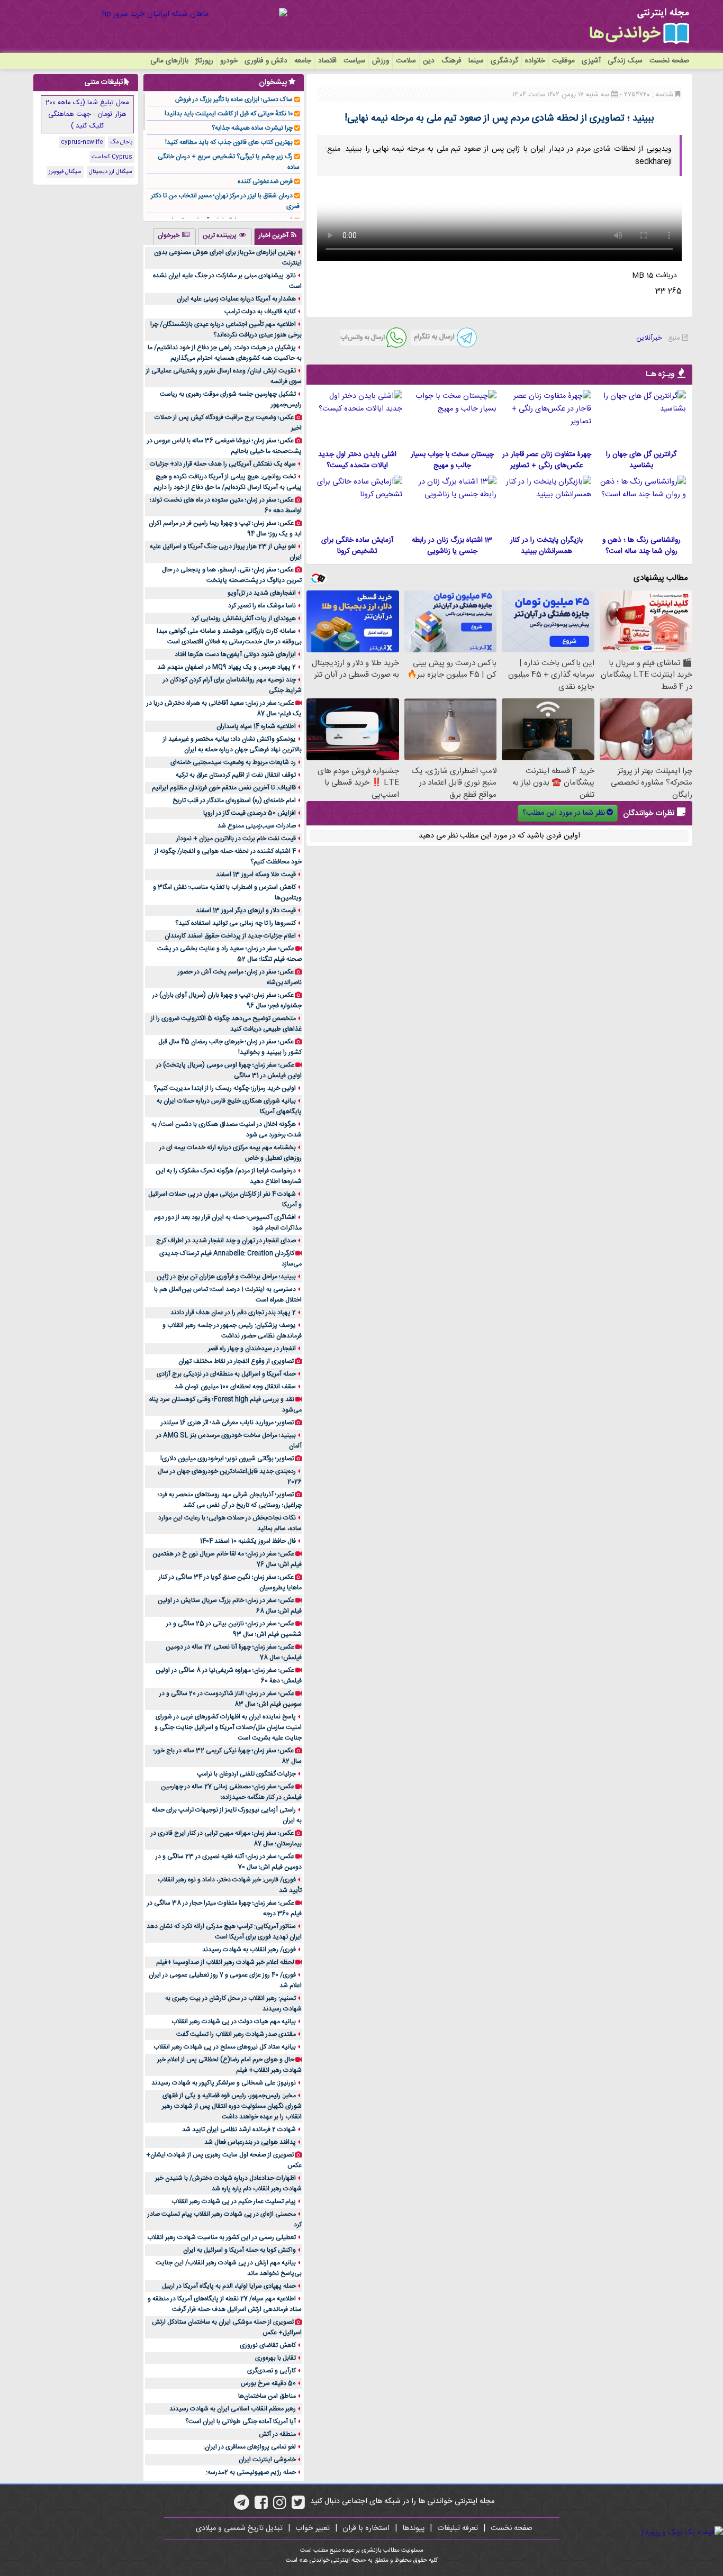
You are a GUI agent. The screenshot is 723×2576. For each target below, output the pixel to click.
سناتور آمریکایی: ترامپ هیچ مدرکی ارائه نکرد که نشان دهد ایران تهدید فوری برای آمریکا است (224, 1932)
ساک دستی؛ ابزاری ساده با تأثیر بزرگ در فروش (234, 99)
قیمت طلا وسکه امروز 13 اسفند (256, 875)
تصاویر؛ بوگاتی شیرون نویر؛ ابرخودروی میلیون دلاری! (227, 1459)
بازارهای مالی (169, 61)
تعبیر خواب (313, 2528)
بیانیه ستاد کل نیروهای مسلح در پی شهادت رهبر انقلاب (225, 2047)
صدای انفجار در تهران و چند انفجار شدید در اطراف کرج (226, 1241)
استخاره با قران (366, 2528)
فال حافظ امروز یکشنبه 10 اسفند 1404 (248, 1541)
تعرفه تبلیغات (458, 2528)
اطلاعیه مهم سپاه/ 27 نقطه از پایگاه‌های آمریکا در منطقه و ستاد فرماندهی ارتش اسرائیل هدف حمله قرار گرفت (225, 2304)
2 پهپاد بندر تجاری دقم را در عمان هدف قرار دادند (233, 1313)
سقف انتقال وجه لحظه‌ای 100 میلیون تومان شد (235, 1387)
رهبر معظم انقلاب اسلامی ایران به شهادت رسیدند (233, 2409)
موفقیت (563, 61)
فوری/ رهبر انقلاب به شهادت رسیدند (249, 1950)
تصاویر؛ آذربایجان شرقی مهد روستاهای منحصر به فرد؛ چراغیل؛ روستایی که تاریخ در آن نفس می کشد (230, 1500)
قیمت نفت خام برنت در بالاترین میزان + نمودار (236, 839)
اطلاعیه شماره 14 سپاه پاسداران (256, 726)
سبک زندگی (625, 61)
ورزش (381, 61)
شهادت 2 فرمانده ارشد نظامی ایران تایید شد (239, 2129)
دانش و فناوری (266, 61)
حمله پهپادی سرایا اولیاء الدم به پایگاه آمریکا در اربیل (229, 2286)
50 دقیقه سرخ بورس (268, 2383)
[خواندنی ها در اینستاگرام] (280, 2506)
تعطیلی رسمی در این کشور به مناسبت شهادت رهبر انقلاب (222, 2237)
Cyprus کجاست (112, 157)
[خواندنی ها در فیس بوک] (261, 2506)
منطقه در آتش (277, 2434)
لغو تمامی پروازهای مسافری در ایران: (250, 2447)
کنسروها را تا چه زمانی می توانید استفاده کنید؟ (236, 923)
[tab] (278, 236)
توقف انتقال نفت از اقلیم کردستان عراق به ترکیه (236, 775)
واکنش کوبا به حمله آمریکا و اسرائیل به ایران (240, 2250)
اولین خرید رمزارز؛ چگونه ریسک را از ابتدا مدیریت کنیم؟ (225, 1088)
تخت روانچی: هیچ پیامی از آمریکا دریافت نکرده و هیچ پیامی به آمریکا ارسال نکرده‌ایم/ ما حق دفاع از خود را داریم (228, 482)
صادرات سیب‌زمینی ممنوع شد (257, 826)
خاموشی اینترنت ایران (267, 2460)
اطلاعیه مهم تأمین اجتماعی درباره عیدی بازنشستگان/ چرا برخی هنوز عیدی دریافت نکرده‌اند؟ (226, 330)
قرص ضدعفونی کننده (265, 181)
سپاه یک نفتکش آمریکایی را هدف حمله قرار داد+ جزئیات (223, 464)
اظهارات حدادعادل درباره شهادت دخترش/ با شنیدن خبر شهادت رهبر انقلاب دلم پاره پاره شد (228, 2183)
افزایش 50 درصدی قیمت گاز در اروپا (250, 813)
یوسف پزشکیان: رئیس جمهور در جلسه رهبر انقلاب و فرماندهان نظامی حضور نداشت (232, 1331)
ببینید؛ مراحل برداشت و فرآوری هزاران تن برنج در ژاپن (226, 1277)
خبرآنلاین (649, 338)
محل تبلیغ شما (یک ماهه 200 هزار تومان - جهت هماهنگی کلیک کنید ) (87, 114)
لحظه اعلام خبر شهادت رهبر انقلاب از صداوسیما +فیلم (225, 1962)
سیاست (354, 61)
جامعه (303, 61)
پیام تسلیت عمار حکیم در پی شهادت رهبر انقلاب (234, 2201)
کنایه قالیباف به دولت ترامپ (260, 312)
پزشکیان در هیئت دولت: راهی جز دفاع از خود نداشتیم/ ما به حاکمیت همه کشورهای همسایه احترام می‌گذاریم (225, 353)
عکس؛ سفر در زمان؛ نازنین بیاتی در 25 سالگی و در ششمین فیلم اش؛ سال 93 (234, 1629)
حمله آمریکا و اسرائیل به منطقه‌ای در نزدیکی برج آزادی (226, 1374)
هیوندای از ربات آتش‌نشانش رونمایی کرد (243, 618)
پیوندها (413, 2528)
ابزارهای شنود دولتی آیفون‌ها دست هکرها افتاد (235, 654)
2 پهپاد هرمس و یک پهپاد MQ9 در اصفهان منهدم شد (227, 667)
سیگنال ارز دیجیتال (111, 172)
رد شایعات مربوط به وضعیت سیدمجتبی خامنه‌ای (233, 762)
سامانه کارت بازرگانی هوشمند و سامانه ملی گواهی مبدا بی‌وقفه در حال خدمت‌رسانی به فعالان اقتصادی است (229, 636)
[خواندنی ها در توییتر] (298, 2506)
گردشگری (504, 61)
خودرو (229, 61)
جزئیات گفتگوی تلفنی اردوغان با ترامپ (246, 1774)
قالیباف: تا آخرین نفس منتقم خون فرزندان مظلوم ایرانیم (224, 788)
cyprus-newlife (82, 142)
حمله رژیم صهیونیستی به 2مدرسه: (251, 2472)
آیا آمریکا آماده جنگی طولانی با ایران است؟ (241, 2422)
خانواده (535, 61)
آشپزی (591, 61)
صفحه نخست (669, 61)
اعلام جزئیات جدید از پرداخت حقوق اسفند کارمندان (230, 936)
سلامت (406, 61)
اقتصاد (327, 61)
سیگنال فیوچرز (65, 172)
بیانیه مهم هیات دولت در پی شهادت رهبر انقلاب (234, 2022)
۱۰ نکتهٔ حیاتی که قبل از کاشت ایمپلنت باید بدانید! (229, 114)
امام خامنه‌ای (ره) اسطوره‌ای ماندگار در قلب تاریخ (234, 800)
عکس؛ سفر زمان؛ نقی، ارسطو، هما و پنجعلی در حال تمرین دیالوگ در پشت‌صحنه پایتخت (232, 575)
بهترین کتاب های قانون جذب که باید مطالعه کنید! (229, 142)
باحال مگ (121, 142)
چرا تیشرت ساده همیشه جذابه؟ (252, 128)
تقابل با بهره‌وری (275, 2358)
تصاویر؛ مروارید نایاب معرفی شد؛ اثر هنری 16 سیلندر (227, 1423)
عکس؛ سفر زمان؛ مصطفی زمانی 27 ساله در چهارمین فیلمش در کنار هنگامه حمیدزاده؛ (231, 1792)
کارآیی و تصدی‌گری (272, 2371)
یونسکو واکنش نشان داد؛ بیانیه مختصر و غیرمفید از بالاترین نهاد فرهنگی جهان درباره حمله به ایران (232, 744)
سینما (476, 61)
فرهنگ (451, 61)
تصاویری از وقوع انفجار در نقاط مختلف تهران (236, 1361)
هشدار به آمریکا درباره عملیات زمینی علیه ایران (236, 299)
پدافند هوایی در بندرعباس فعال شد (250, 2142)
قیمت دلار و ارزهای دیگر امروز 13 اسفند (246, 911)
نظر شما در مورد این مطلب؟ (564, 813)
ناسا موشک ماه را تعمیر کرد (262, 606)
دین (429, 61)
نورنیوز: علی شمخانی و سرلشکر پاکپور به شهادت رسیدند (224, 2083)
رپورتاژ (204, 61)
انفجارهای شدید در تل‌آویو (262, 593)
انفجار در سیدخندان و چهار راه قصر (252, 1349)
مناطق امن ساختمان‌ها (267, 2396)
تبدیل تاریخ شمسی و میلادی (239, 2528)
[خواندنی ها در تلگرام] (242, 2506)
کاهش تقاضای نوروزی (268, 2345)
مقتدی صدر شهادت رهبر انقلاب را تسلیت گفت (236, 2034)
